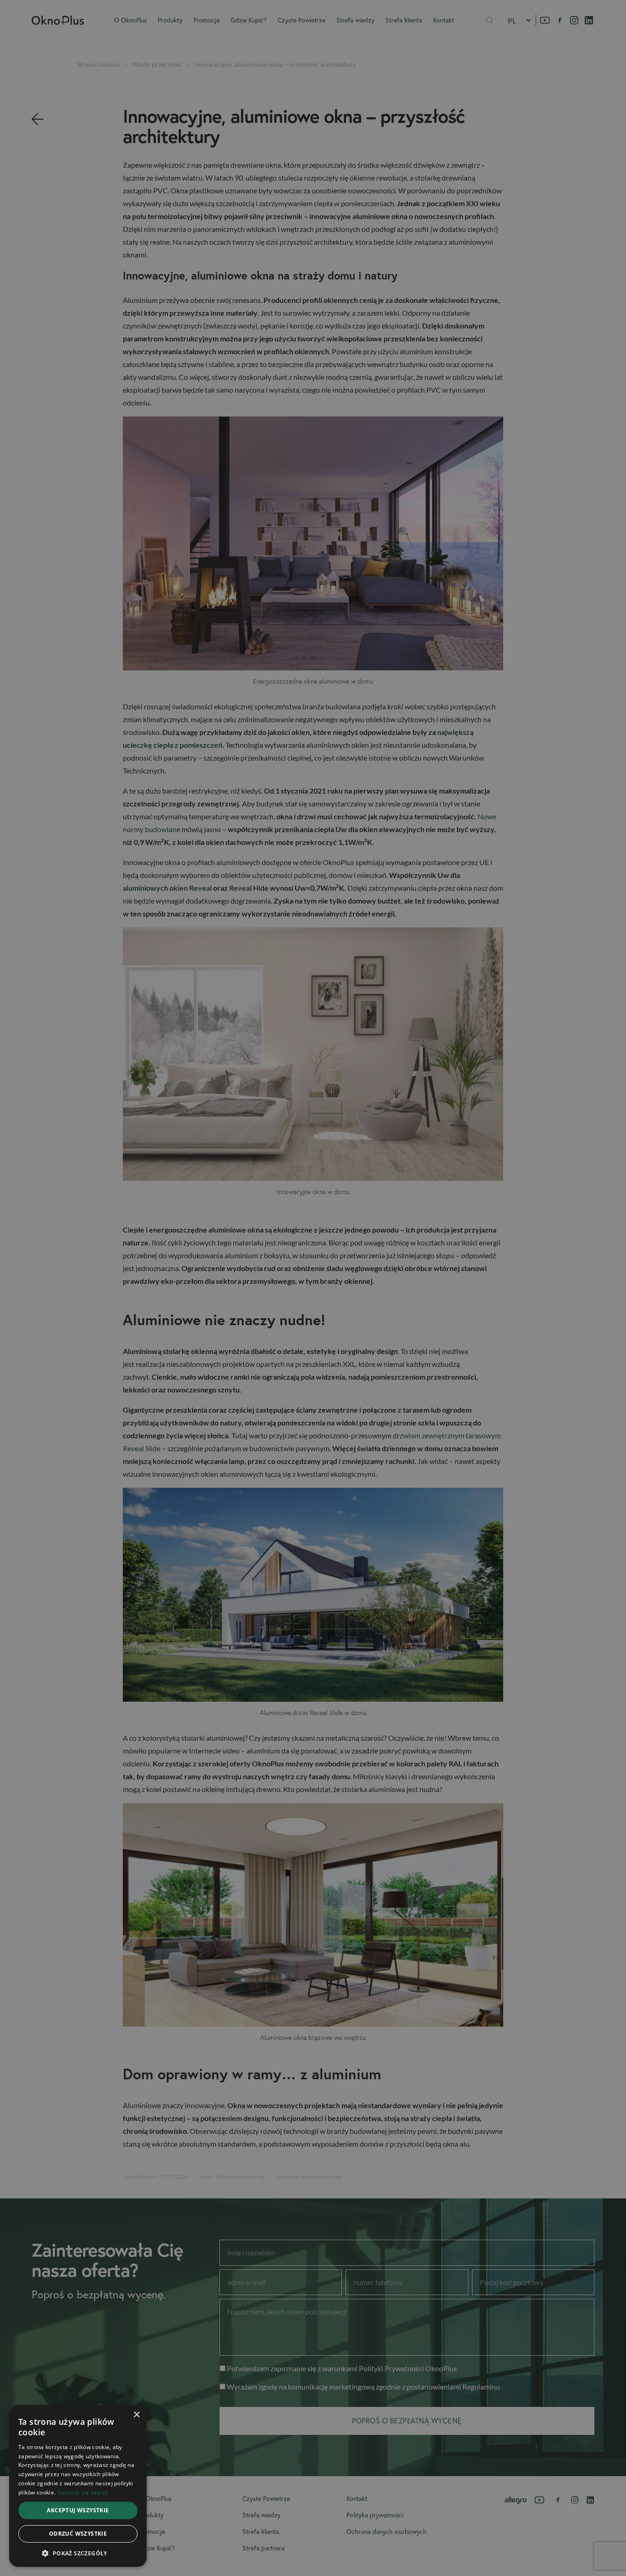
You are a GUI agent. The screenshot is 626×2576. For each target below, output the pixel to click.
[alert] (313, 1288)
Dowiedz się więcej (82, 2492)
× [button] (136, 2415)
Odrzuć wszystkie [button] (78, 2534)
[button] (78, 2553)
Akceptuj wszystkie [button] (78, 2510)
